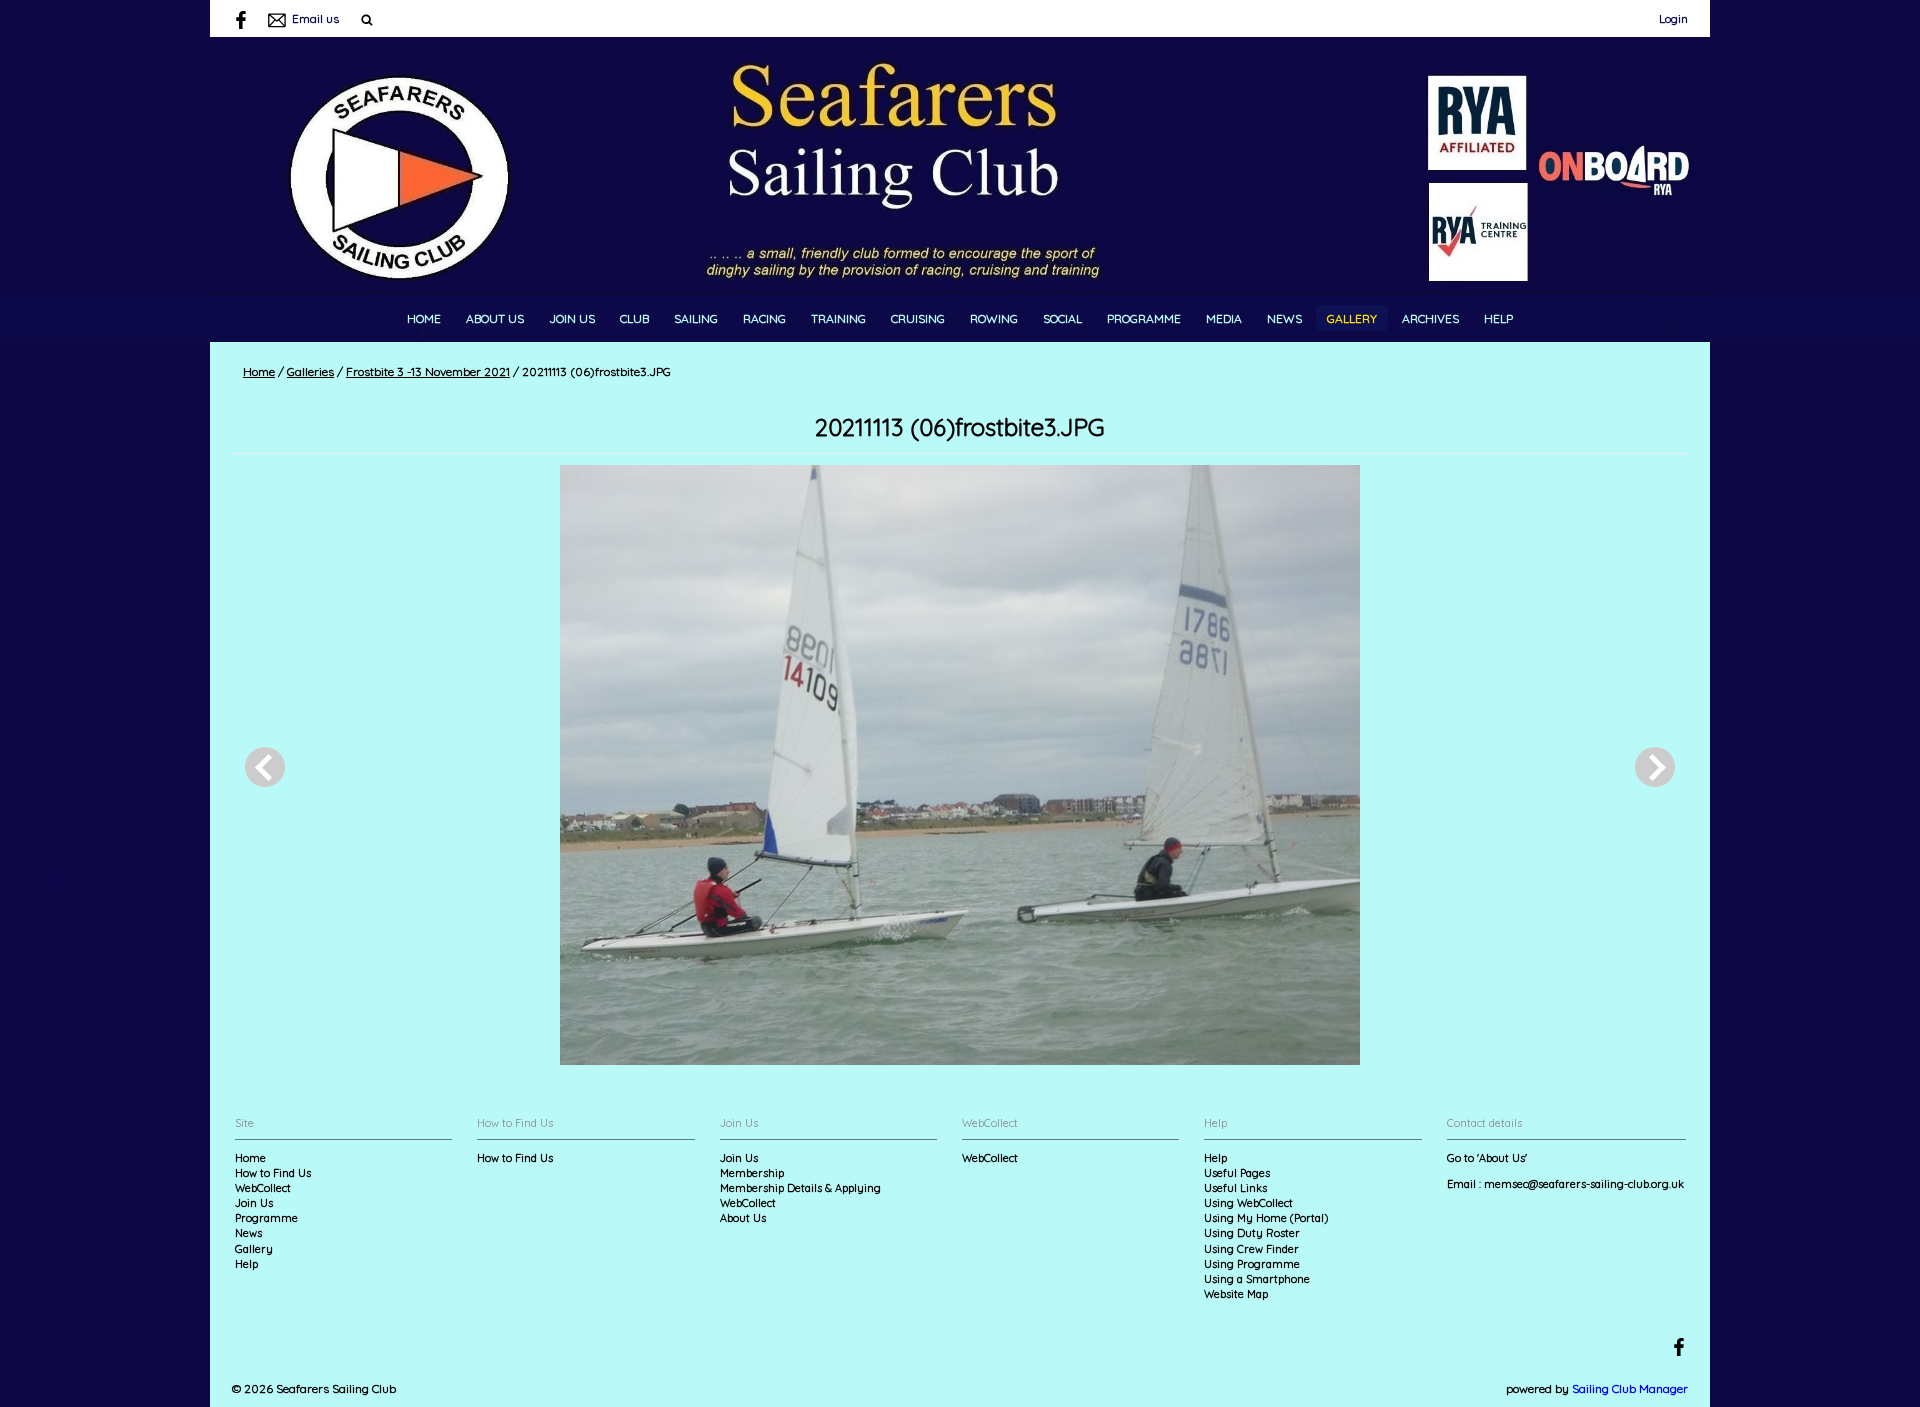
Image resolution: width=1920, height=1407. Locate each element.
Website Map (1236, 1294)
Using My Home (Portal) (1266, 1218)
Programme (1144, 318)
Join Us (572, 318)
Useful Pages (1237, 1173)
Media (1224, 318)
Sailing (696, 318)
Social (1062, 318)
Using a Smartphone (1257, 1279)
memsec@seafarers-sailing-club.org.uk (1584, 1184)
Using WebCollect (1248, 1203)
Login (1673, 18)
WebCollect (263, 1188)
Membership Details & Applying (800, 1188)
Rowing (994, 318)
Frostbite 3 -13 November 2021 (428, 371)
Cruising (918, 318)
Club (634, 318)
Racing (764, 318)
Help (1498, 318)
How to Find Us (273, 1173)
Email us (315, 18)
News (1284, 318)
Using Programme (1252, 1264)
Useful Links (1235, 1188)
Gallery (1352, 318)
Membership (752, 1173)
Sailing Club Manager (1630, 1388)
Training (838, 318)
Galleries (310, 371)
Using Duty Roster (1252, 1233)
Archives (1430, 318)
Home (424, 318)
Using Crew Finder (1251, 1249)
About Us (495, 318)
